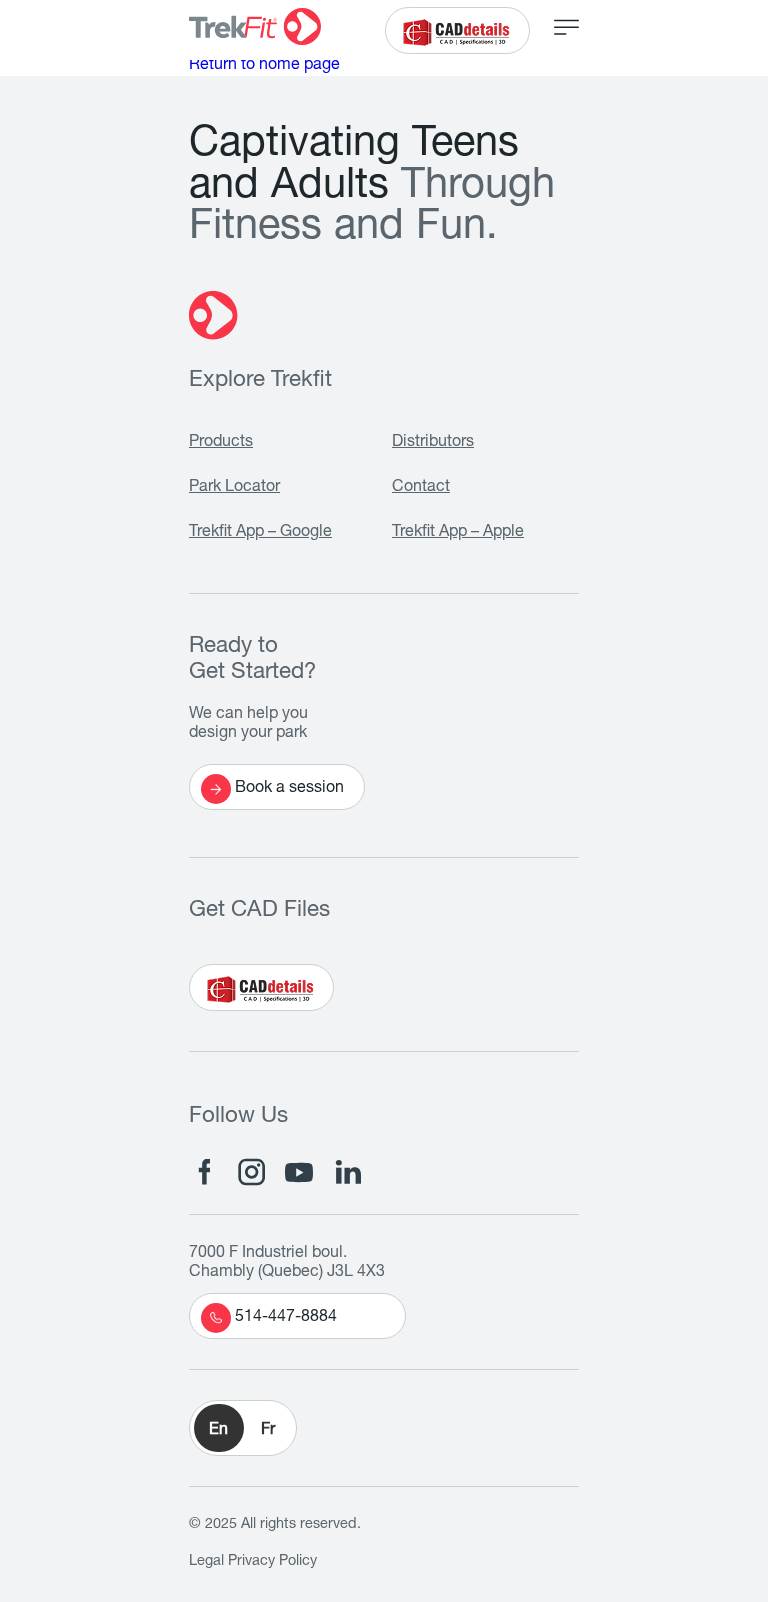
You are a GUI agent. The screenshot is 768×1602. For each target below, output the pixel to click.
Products (221, 443)
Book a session (289, 789)
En (218, 1431)
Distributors (433, 443)
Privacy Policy (272, 1562)
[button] (243, 1428)
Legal (206, 1562)
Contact (421, 488)
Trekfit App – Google (260, 533)
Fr (268, 1431)
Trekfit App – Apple (458, 533)
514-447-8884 (286, 1318)
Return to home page (264, 66)
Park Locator (234, 488)
